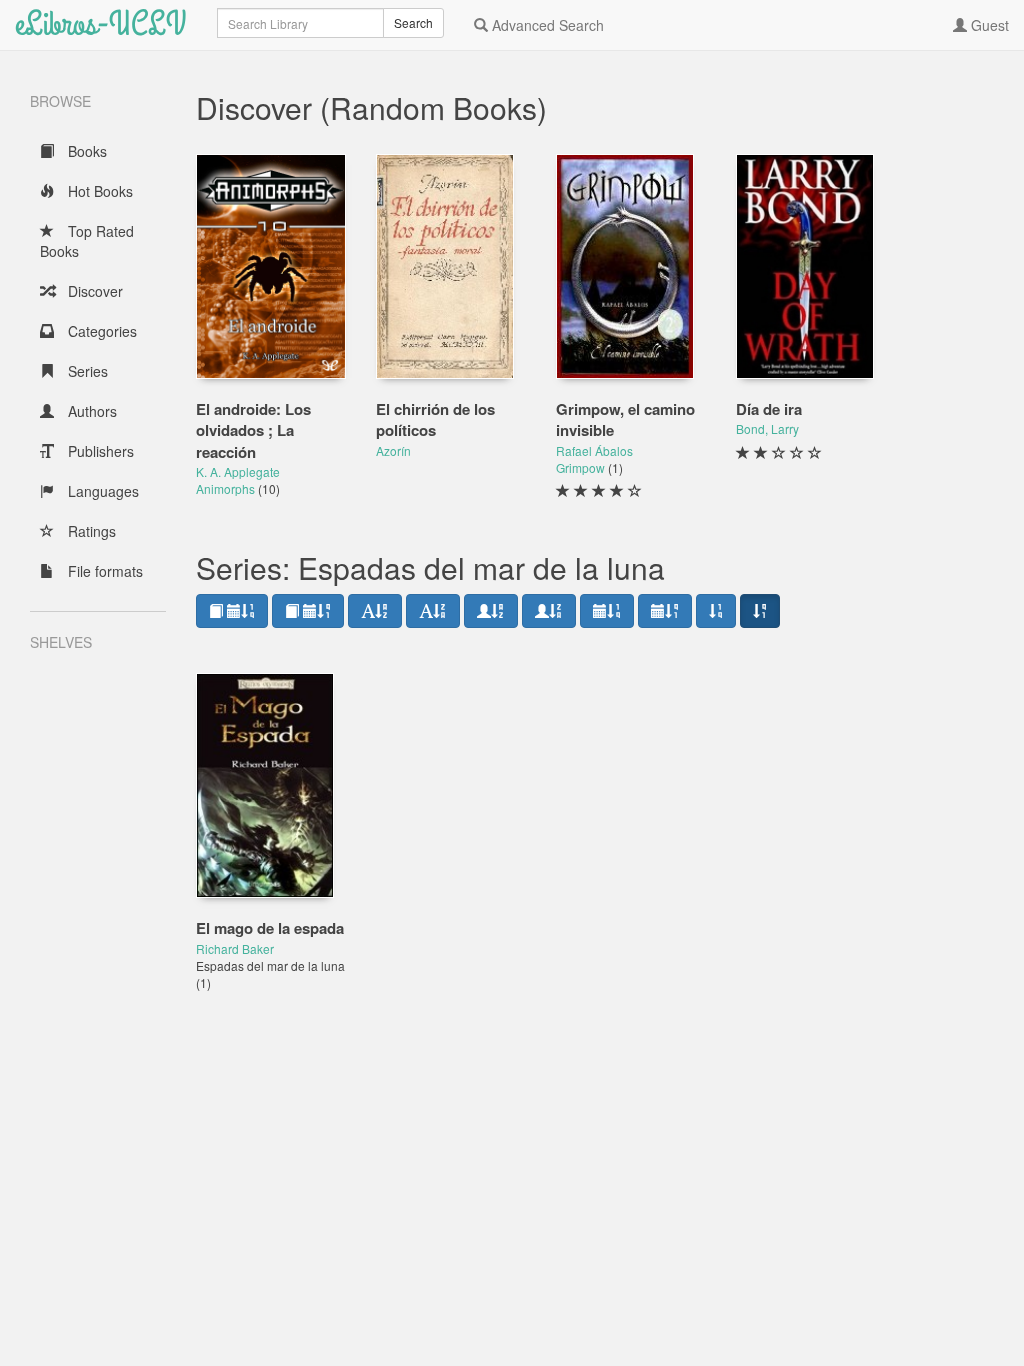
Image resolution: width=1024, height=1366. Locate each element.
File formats (103, 571)
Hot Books (98, 191)
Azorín (393, 450)
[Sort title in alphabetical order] (375, 611)
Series (86, 371)
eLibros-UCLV (101, 24)
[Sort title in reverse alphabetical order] (433, 611)
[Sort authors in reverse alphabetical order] (549, 611)
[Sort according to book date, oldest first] (308, 611)
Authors (90, 411)
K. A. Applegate (238, 471)
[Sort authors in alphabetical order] (491, 611)
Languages (101, 491)
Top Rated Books (87, 241)
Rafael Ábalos (594, 450)
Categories (100, 331)
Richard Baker (235, 948)
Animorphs (227, 488)
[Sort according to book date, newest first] (232, 611)
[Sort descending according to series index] (760, 611)
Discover (93, 291)
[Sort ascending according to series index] (716, 611)
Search (413, 22)
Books (85, 151)
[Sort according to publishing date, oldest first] (665, 611)
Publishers (99, 451)
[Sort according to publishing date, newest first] (607, 611)
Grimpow (582, 467)
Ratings (90, 531)
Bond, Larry (767, 428)
